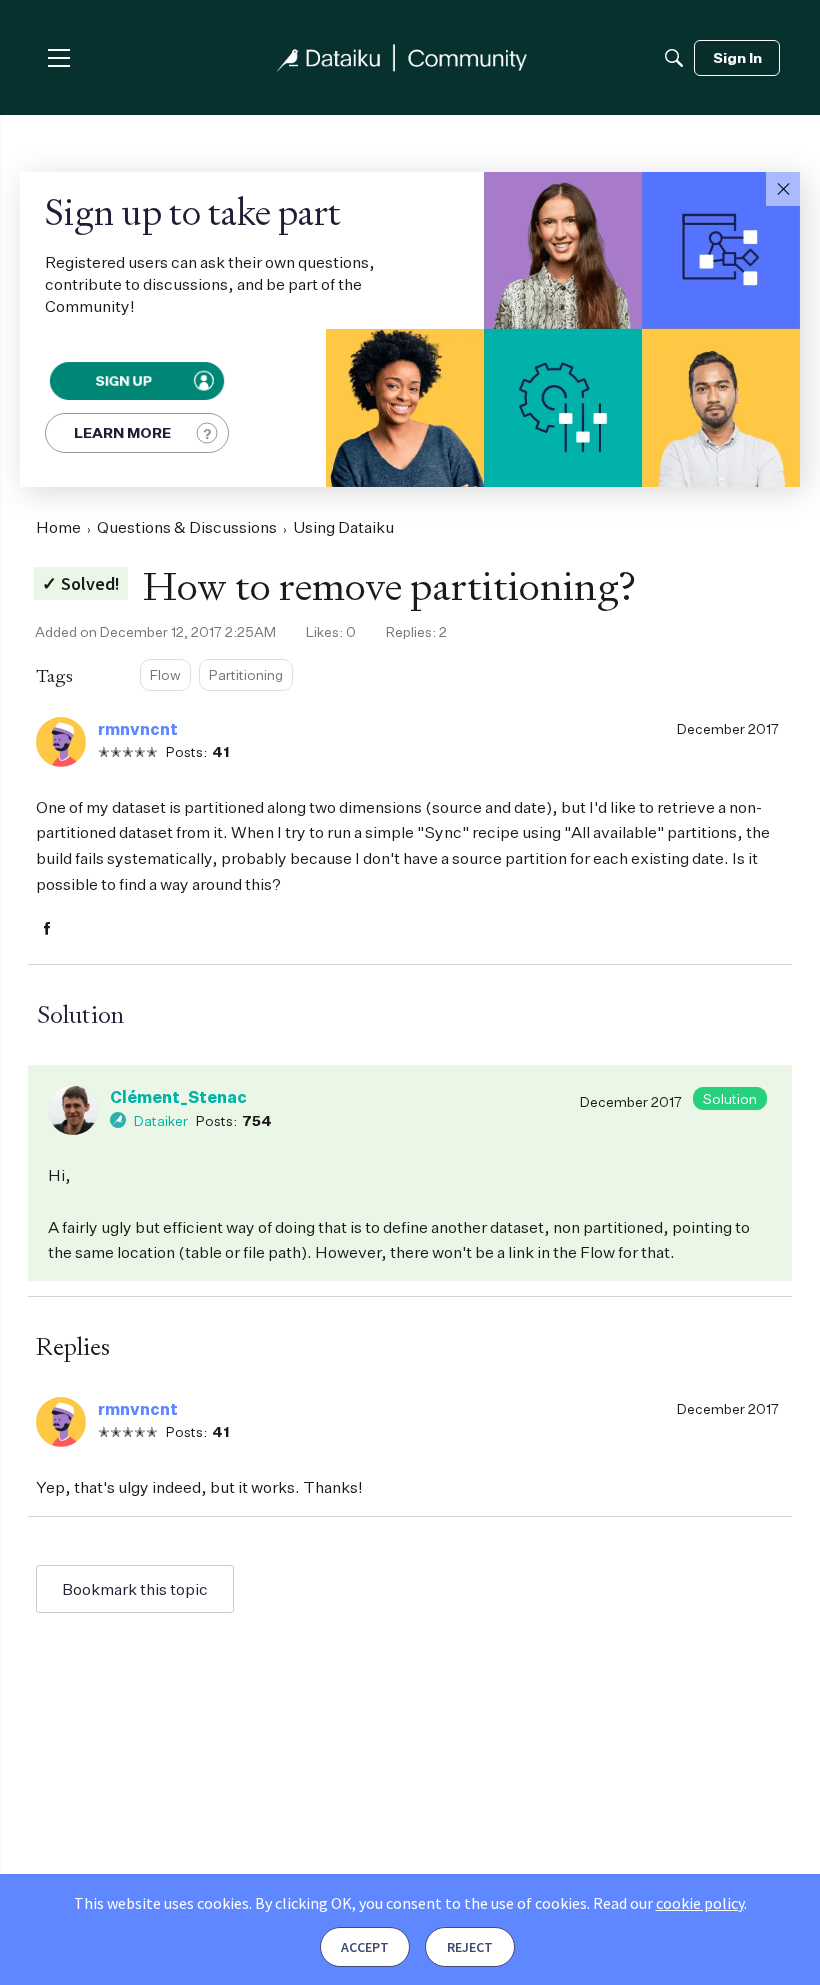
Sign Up (124, 380)
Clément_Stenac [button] (178, 1097)
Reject (470, 1947)
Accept (365, 1947)
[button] (783, 189)
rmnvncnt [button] (138, 729)
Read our (668, 1903)
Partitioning (246, 674)
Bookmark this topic (135, 1589)
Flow (165, 674)
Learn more (122, 432)
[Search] (674, 58)
